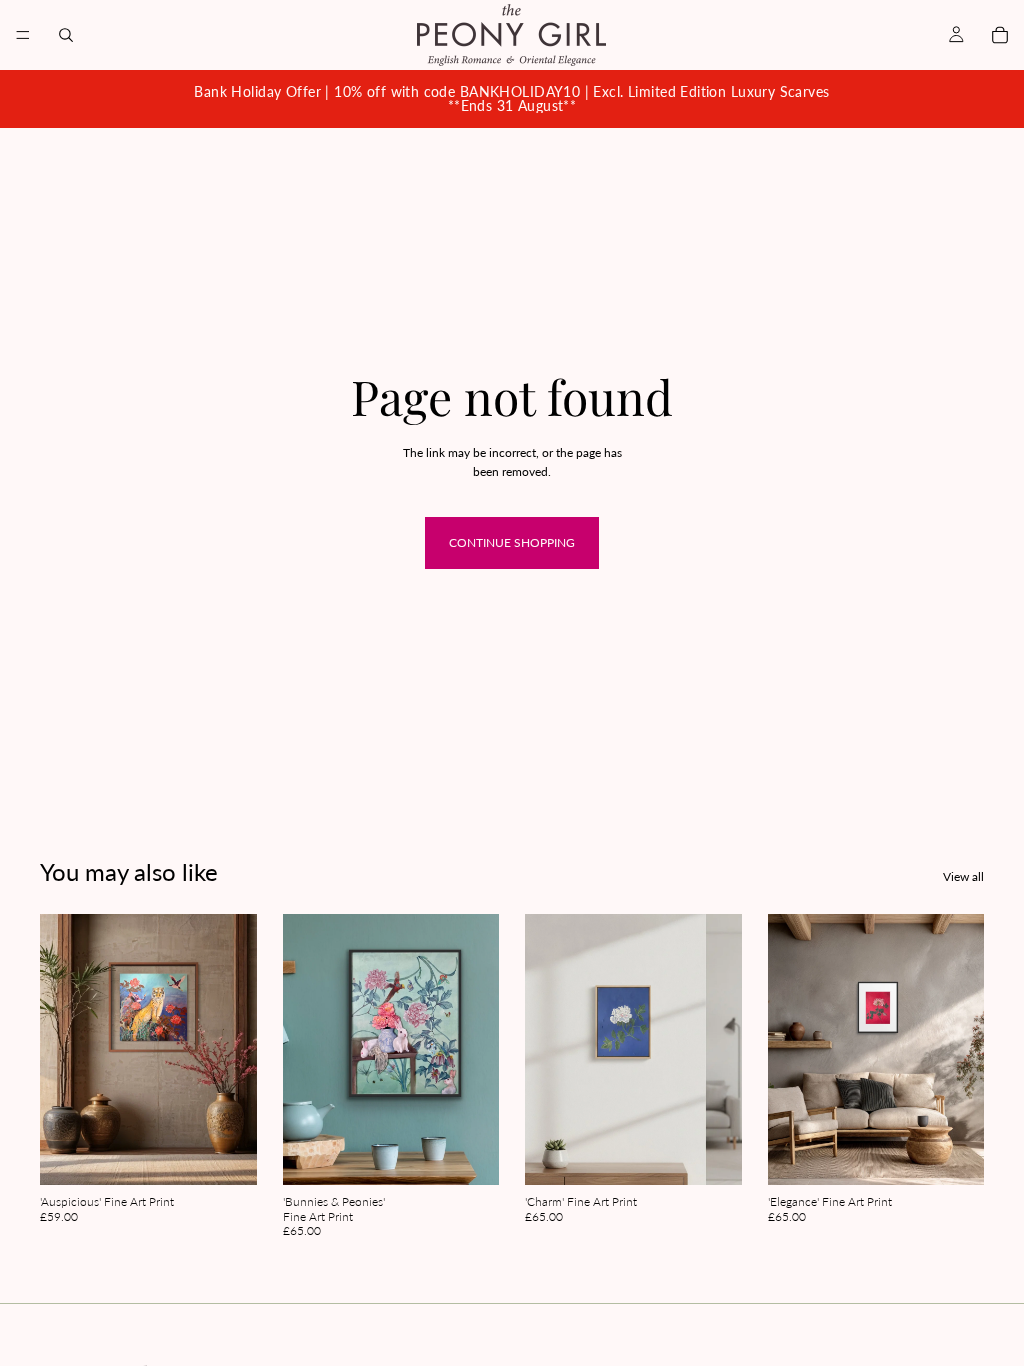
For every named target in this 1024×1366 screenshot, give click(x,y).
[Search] (66, 35)
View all (963, 876)
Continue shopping (512, 542)
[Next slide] (235, 1050)
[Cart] (1000, 35)
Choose (243, 1154)
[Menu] (23, 35)
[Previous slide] (62, 1050)
